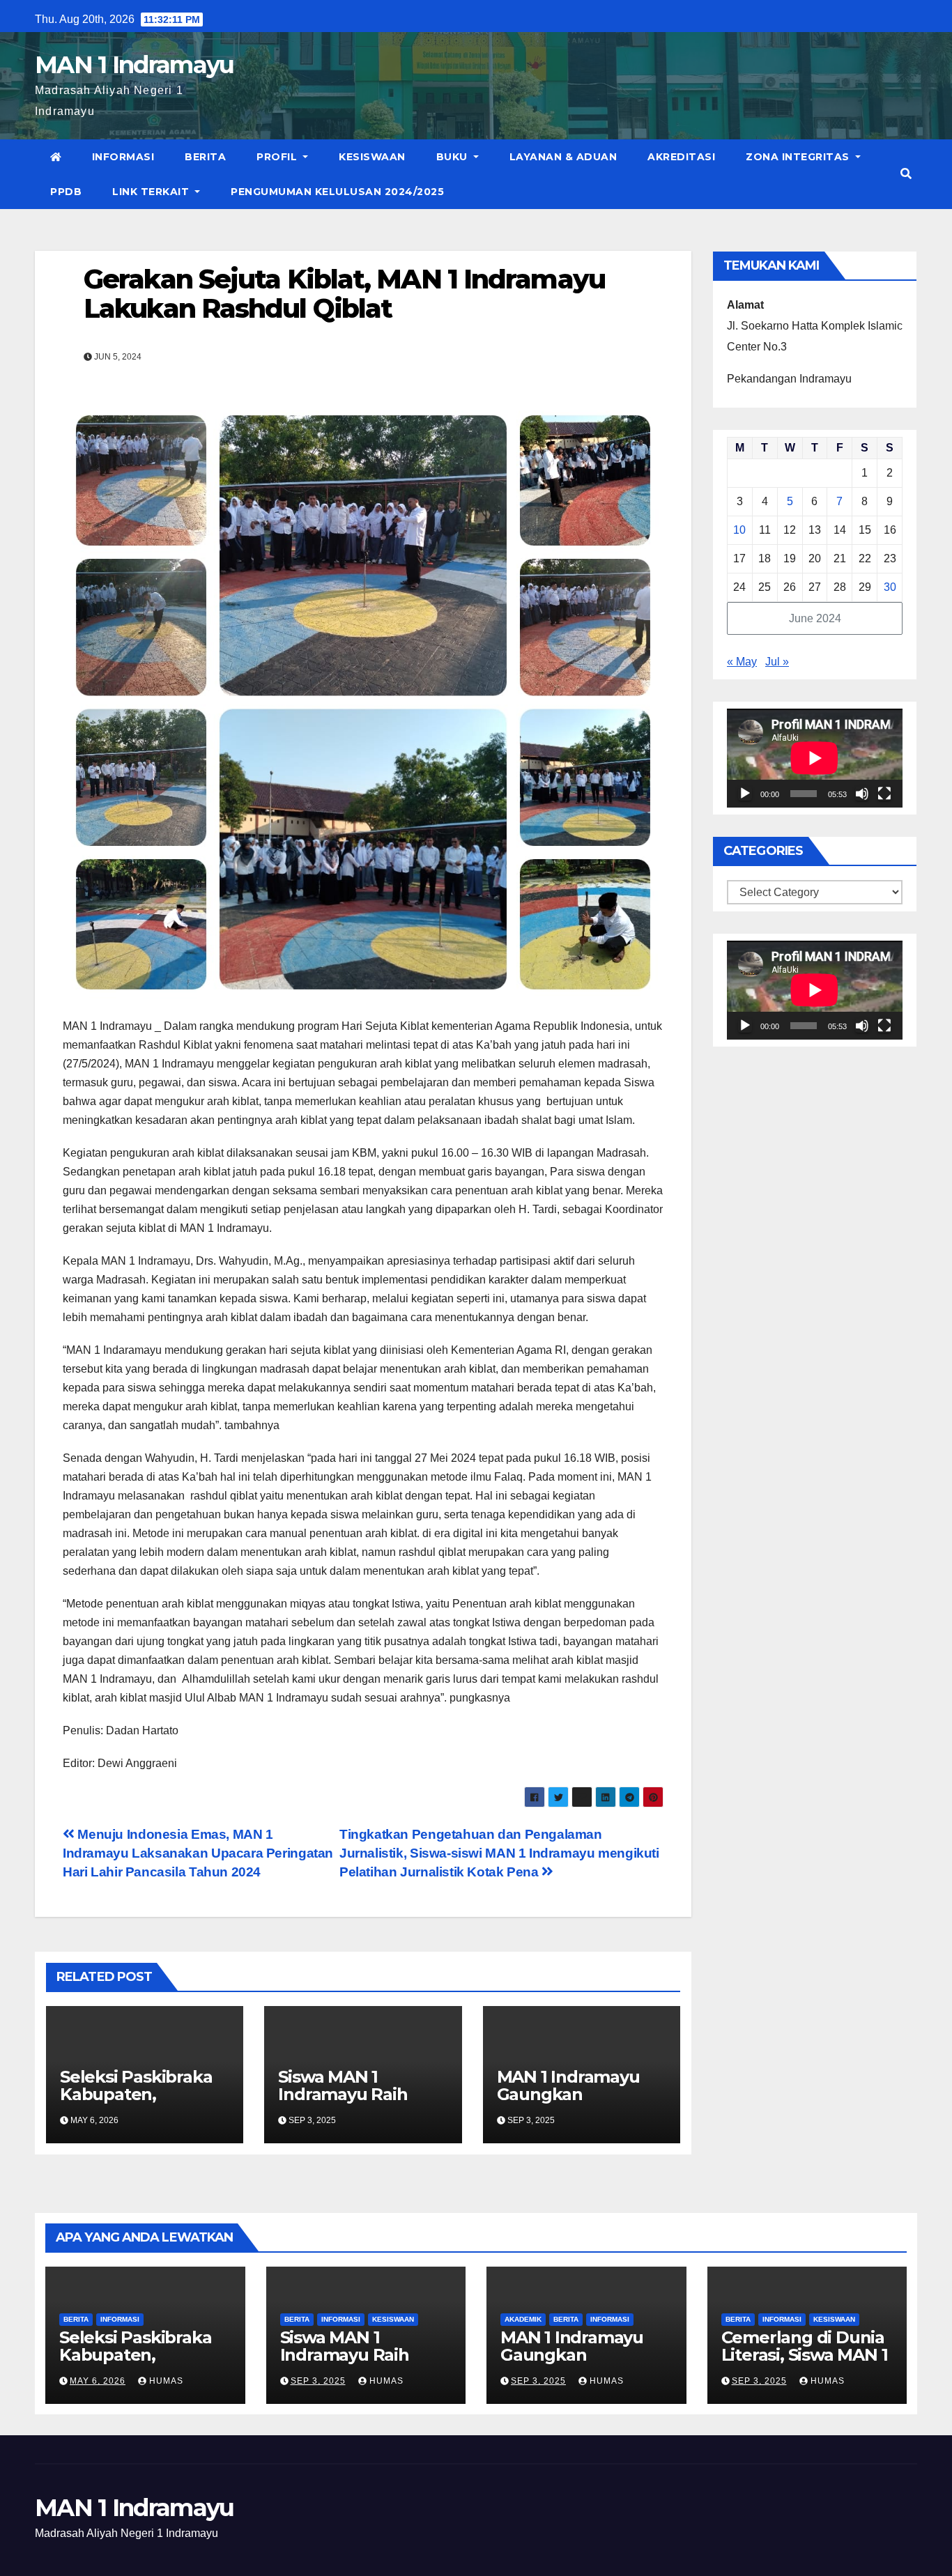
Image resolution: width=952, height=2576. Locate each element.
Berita (205, 157)
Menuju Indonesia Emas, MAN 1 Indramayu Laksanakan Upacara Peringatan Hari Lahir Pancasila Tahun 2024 (198, 1853)
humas (165, 2381)
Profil (278, 157)
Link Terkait (152, 192)
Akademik (523, 2319)
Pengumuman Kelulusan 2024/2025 (337, 192)
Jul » (777, 662)
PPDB (66, 192)
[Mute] (862, 794)
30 (890, 587)
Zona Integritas (799, 157)
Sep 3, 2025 (318, 2381)
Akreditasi (681, 157)
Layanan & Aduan (563, 157)
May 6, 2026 (98, 2381)
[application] (815, 758)
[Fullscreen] (884, 794)
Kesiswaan (372, 157)
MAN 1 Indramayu (135, 65)
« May (742, 662)
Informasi (123, 157)
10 (739, 530)
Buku (454, 157)
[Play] (745, 794)
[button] (906, 174)
